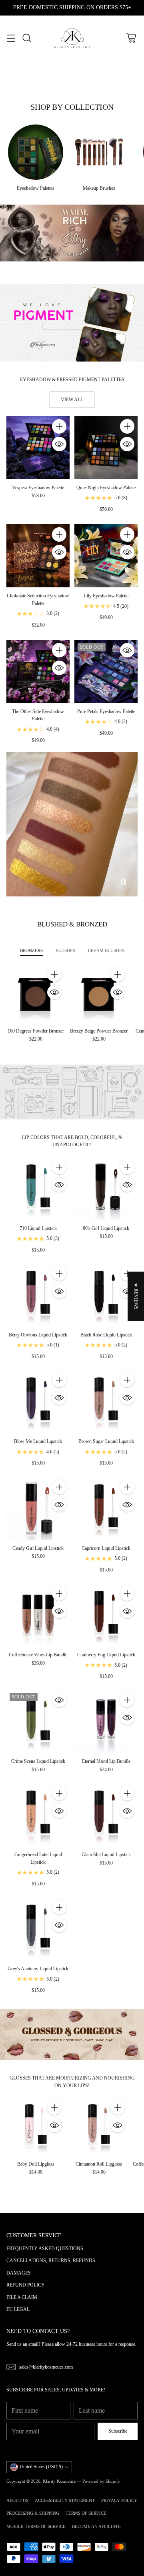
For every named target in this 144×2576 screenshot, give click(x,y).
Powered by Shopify (101, 2481)
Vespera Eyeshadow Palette (38, 488)
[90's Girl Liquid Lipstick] (106, 1188)
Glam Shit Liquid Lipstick (106, 1855)
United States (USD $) (41, 2467)
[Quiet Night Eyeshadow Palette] (106, 448)
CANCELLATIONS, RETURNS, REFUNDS (51, 2261)
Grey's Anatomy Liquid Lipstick (38, 1969)
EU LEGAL (18, 2309)
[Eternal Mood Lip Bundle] (106, 1721)
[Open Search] (27, 38)
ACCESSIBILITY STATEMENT (65, 2500)
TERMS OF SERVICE (86, 2513)
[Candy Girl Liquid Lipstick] (38, 1508)
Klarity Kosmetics (59, 2481)
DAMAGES (19, 2273)
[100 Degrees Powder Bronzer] (36, 993)
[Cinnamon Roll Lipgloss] (99, 2126)
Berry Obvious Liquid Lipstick (38, 1335)
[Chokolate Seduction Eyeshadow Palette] (38, 556)
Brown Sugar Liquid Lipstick (106, 1441)
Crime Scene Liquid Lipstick (38, 1761)
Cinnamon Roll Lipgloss (99, 2164)
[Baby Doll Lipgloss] (36, 2126)
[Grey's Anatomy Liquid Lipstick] (38, 1929)
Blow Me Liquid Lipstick (38, 1441)
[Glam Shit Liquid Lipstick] (106, 1814)
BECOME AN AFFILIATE (96, 2526)
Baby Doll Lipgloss (36, 2164)
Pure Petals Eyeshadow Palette (106, 711)
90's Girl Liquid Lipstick (106, 1228)
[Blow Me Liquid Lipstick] (38, 1401)
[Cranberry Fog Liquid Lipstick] (106, 1615)
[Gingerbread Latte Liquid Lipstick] (38, 1814)
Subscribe (118, 2431)
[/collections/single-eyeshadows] (72, 323)
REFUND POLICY (26, 2285)
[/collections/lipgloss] (72, 2034)
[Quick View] (59, 444)
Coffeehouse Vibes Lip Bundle (38, 1655)
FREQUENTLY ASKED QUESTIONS (45, 2248)
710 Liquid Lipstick (38, 1228)
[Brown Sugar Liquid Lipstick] (106, 1401)
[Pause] (123, 882)
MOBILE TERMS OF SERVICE (36, 2526)
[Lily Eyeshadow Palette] (106, 556)
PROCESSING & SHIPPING (33, 2513)
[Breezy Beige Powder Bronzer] (99, 993)
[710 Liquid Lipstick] (38, 1188)
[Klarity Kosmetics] (72, 38)
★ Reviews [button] (136, 1296)
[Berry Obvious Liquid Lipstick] (38, 1295)
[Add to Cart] (59, 426)
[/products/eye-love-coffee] (72, 233)
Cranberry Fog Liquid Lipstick (106, 1655)
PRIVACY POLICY (119, 2500)
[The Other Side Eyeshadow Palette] (38, 671)
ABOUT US (17, 2500)
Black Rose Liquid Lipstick (106, 1335)
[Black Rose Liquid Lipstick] (106, 1295)
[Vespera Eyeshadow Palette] (38, 448)
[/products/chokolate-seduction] (72, 824)
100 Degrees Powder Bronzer (36, 1031)
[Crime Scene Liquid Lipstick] (38, 1721)
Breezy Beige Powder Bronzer (99, 1031)
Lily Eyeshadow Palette (106, 596)
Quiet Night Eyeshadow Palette (106, 488)
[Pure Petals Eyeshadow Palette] (106, 671)
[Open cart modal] (131, 38)
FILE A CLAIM (22, 2297)
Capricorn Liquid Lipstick (106, 1548)
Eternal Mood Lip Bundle (106, 1761)
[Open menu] (11, 38)
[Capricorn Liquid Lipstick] (106, 1508)
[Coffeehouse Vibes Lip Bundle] (38, 1615)
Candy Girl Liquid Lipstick (38, 1548)
